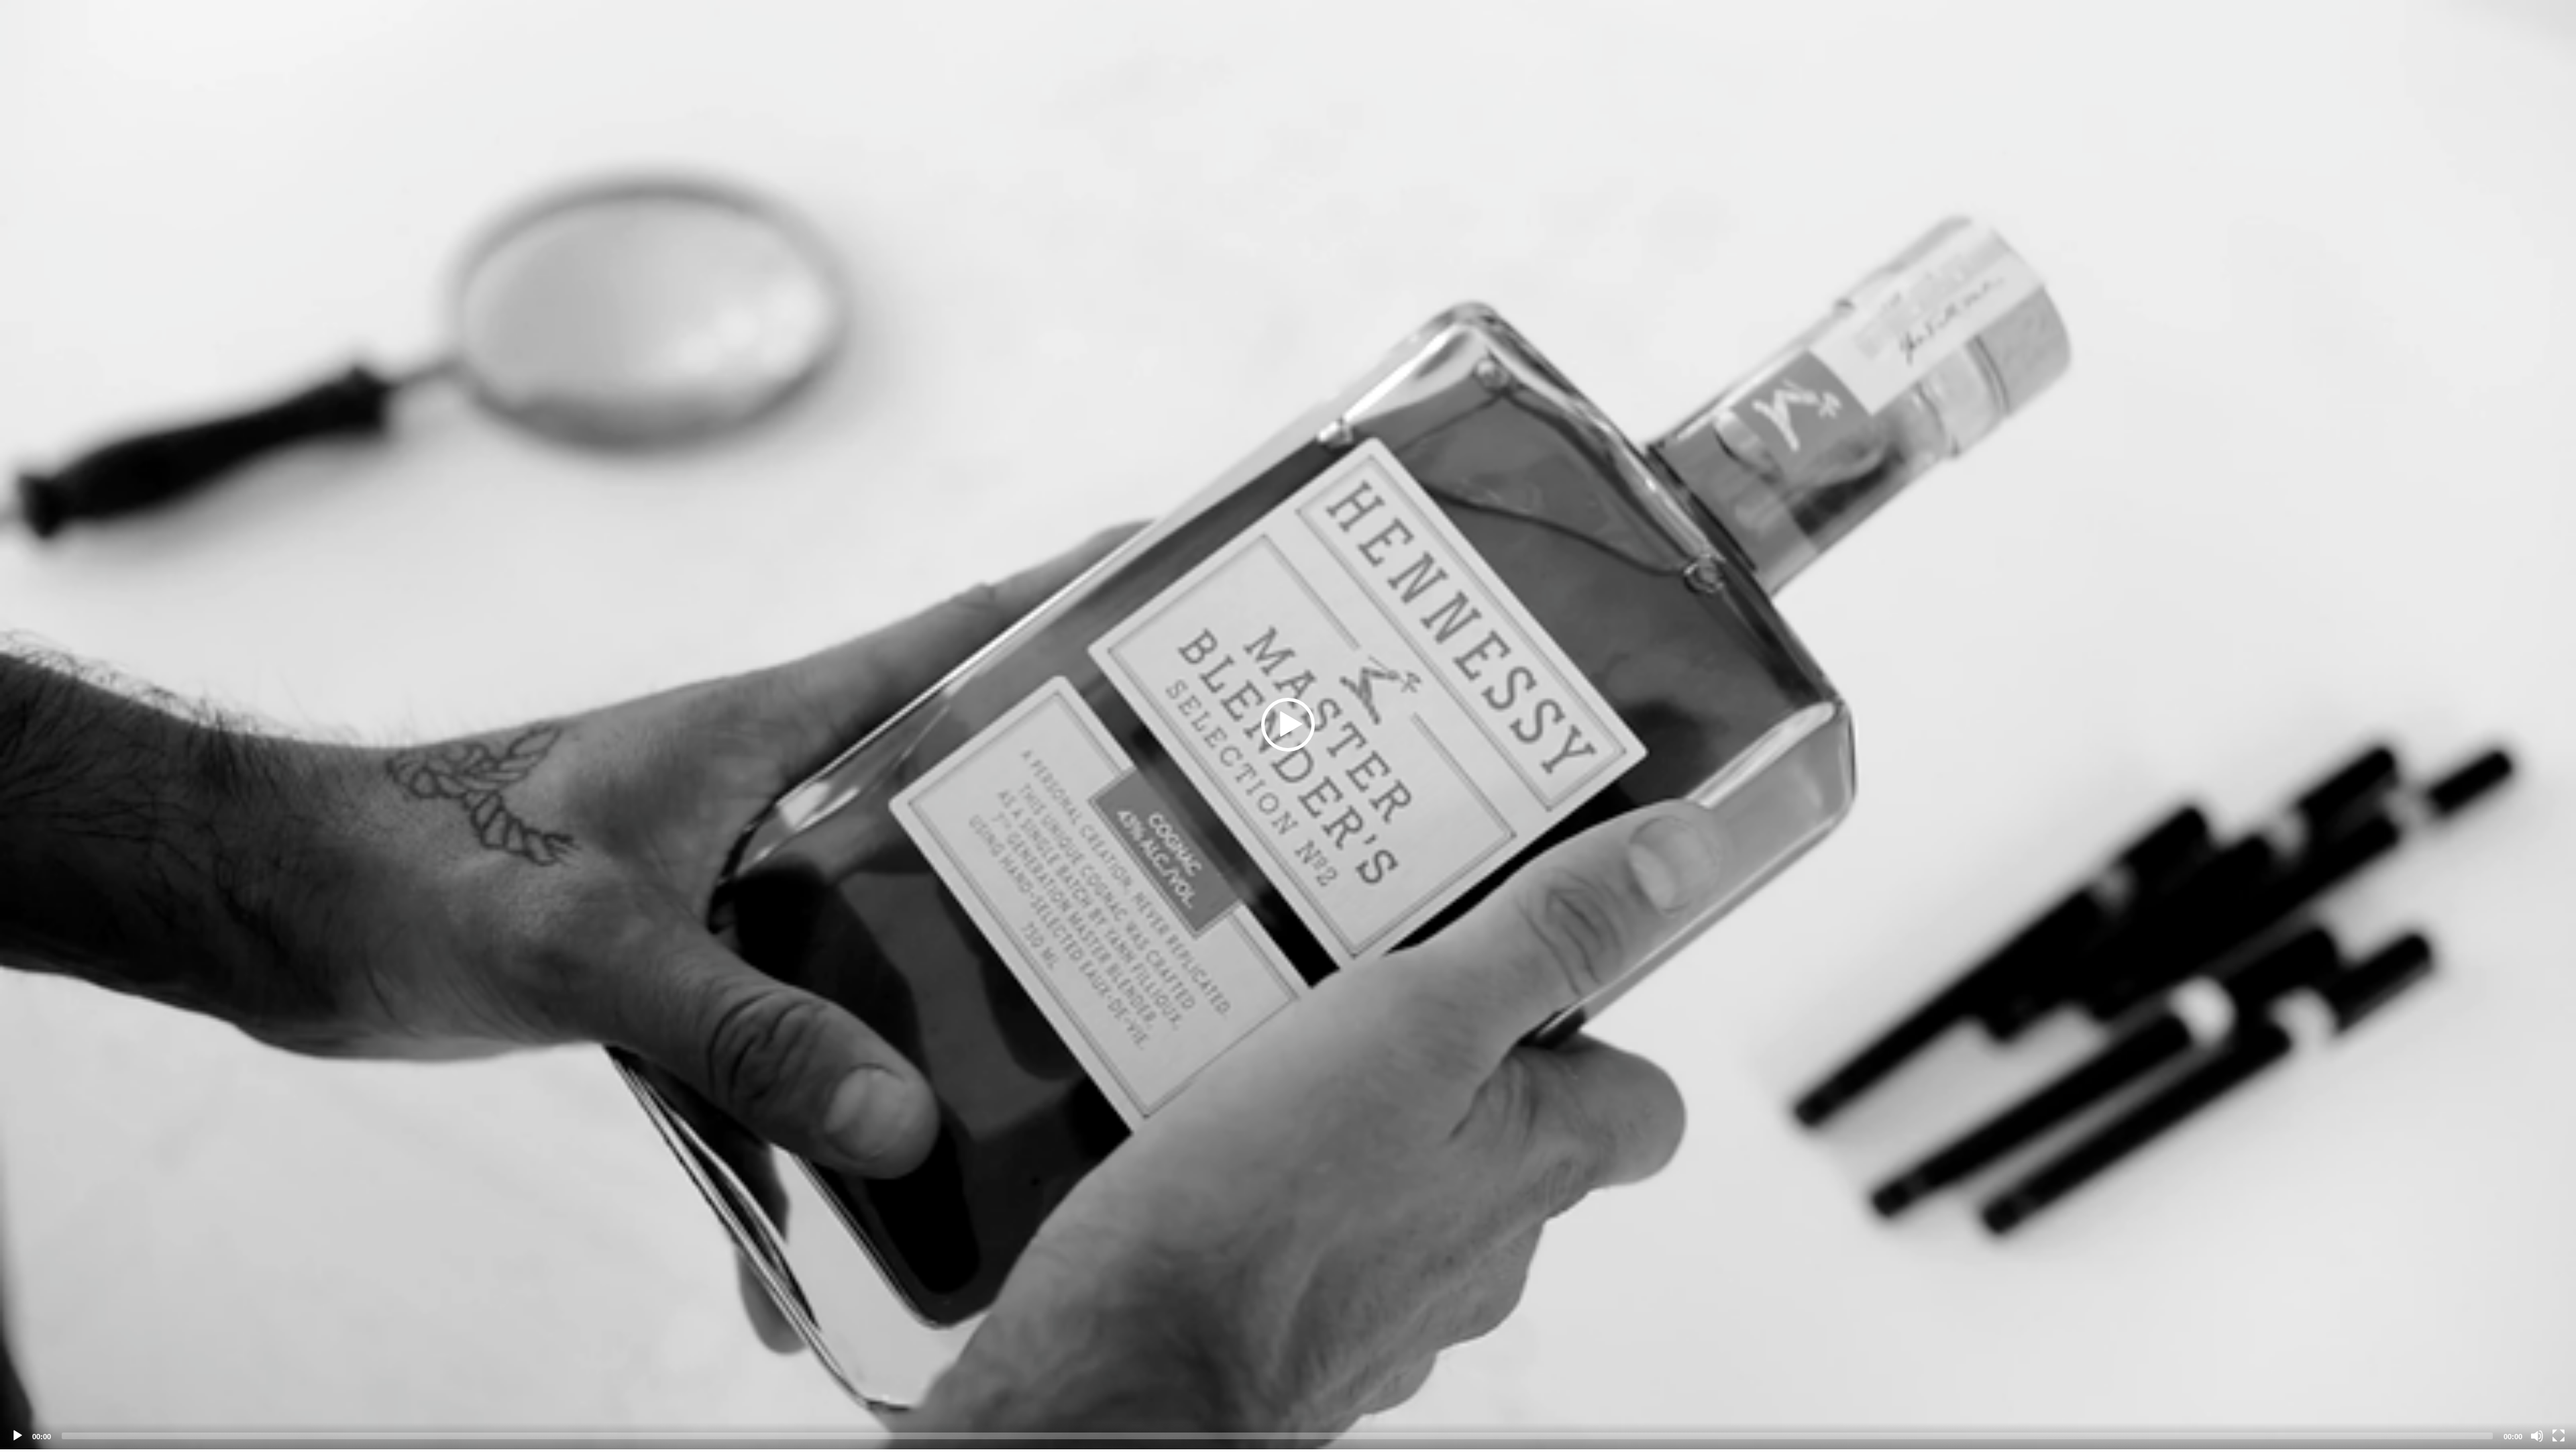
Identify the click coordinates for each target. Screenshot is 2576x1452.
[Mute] (2537, 1436)
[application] (1288, 725)
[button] (1288, 725)
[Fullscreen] (2559, 1436)
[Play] (17, 1436)
